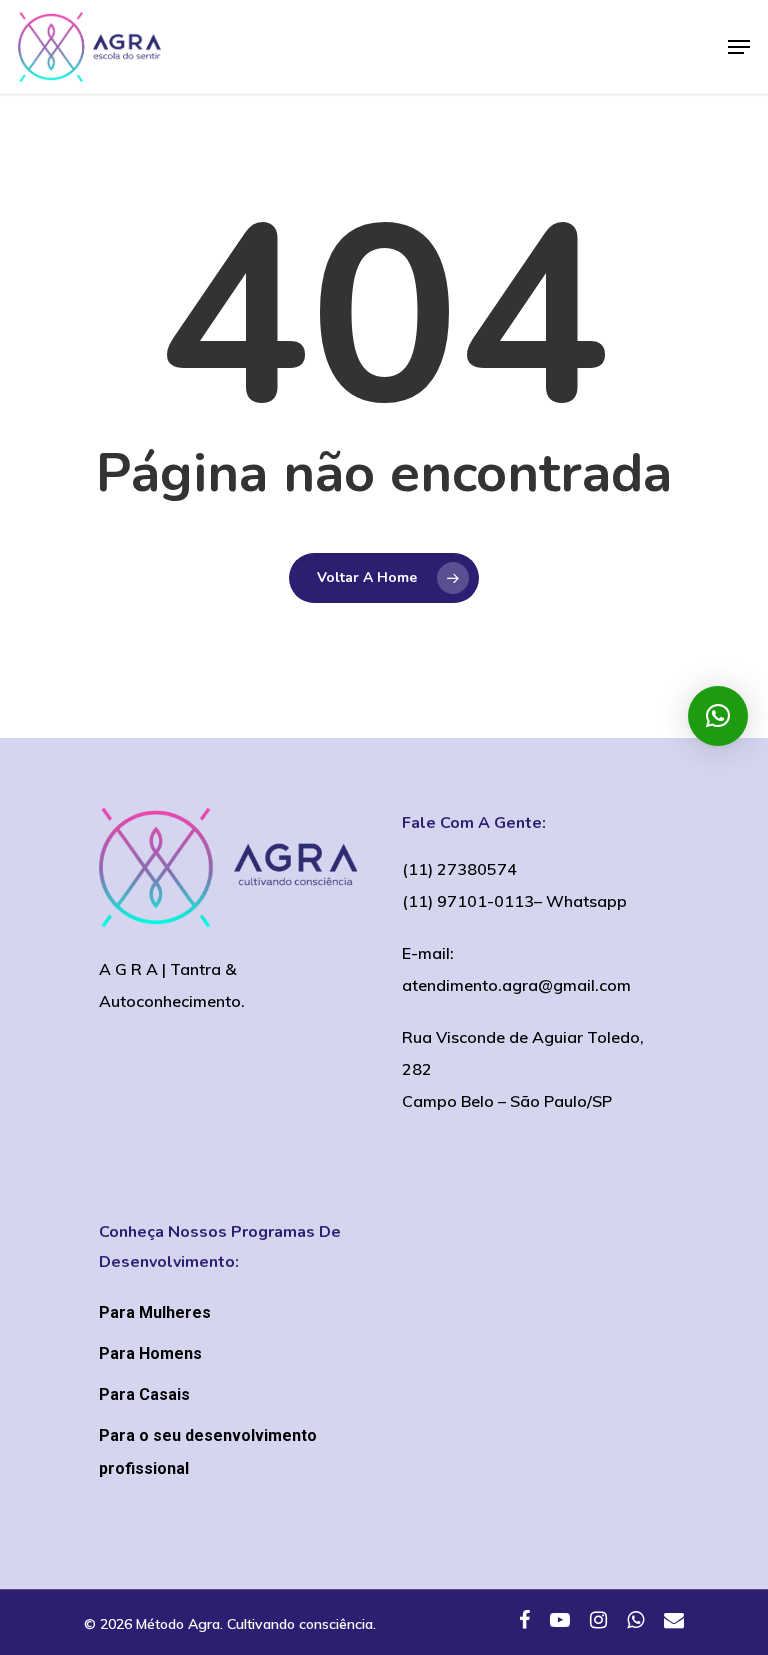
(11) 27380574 (459, 869)
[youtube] (560, 1622)
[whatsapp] (635, 1622)
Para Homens (150, 1353)
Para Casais (144, 1394)
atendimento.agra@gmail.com (516, 985)
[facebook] (524, 1622)
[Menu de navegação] (739, 47)
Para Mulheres (155, 1312)
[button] (718, 716)
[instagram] (598, 1622)
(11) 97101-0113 (468, 901)
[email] (674, 1622)
